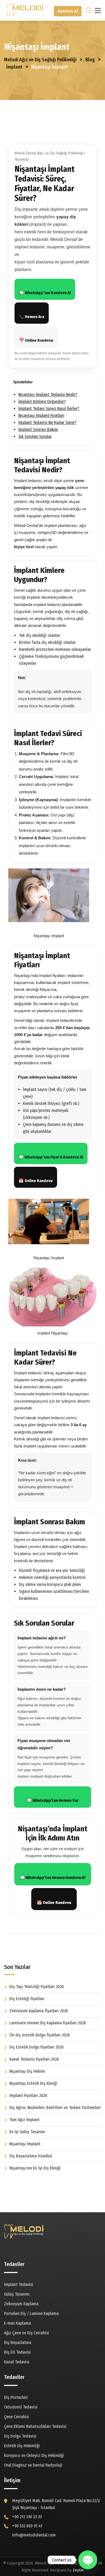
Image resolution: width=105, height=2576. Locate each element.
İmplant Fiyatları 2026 (28, 2095)
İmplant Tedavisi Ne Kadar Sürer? (47, 422)
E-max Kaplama (17, 2323)
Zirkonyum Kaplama (21, 2304)
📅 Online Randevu (36, 340)
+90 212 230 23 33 (27, 2517)
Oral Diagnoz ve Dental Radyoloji (33, 2465)
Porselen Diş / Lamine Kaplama (31, 2313)
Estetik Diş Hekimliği (22, 2446)
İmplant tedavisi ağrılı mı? (42, 1638)
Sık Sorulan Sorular (35, 436)
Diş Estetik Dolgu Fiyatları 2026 (36, 2047)
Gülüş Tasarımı (17, 2294)
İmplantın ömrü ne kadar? (42, 1689)
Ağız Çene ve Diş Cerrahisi (27, 2333)
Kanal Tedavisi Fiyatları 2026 (34, 2059)
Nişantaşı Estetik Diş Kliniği (33, 2083)
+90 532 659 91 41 (27, 2526)
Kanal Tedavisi (17, 2362)
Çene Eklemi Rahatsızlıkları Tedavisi (35, 2426)
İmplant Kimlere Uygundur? (42, 402)
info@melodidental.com (34, 2535)
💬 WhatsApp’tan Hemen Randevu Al (53, 1878)
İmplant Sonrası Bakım (38, 429)
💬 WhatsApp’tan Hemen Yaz (53, 1800)
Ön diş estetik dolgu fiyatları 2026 (40, 2035)
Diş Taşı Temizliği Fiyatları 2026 (37, 1987)
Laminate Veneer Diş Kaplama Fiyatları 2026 (48, 2023)
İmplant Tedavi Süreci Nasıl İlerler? (49, 408)
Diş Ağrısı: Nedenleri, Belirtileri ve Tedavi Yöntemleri (55, 2108)
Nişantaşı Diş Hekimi (27, 2071)
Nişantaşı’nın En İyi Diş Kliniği (35, 2168)
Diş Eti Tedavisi (17, 2352)
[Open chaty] (88, 2560)
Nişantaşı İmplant (25, 2144)
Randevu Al (68, 11)
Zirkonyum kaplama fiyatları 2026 (39, 2011)
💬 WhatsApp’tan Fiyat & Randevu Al (51, 1157)
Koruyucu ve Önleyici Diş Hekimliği (34, 2455)
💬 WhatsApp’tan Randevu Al (45, 293)
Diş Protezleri (16, 2397)
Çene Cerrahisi (17, 2417)
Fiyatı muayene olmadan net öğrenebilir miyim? (44, 1744)
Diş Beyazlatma (18, 2343)
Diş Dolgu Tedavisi (20, 2436)
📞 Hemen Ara (32, 317)
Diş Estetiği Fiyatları (27, 1999)
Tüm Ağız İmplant (24, 2120)
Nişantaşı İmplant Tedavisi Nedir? (48, 395)
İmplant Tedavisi (19, 2284)
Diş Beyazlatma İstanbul (31, 2156)
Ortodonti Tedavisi (21, 2407)
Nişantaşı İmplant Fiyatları (41, 415)
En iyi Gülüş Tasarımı (27, 2132)
